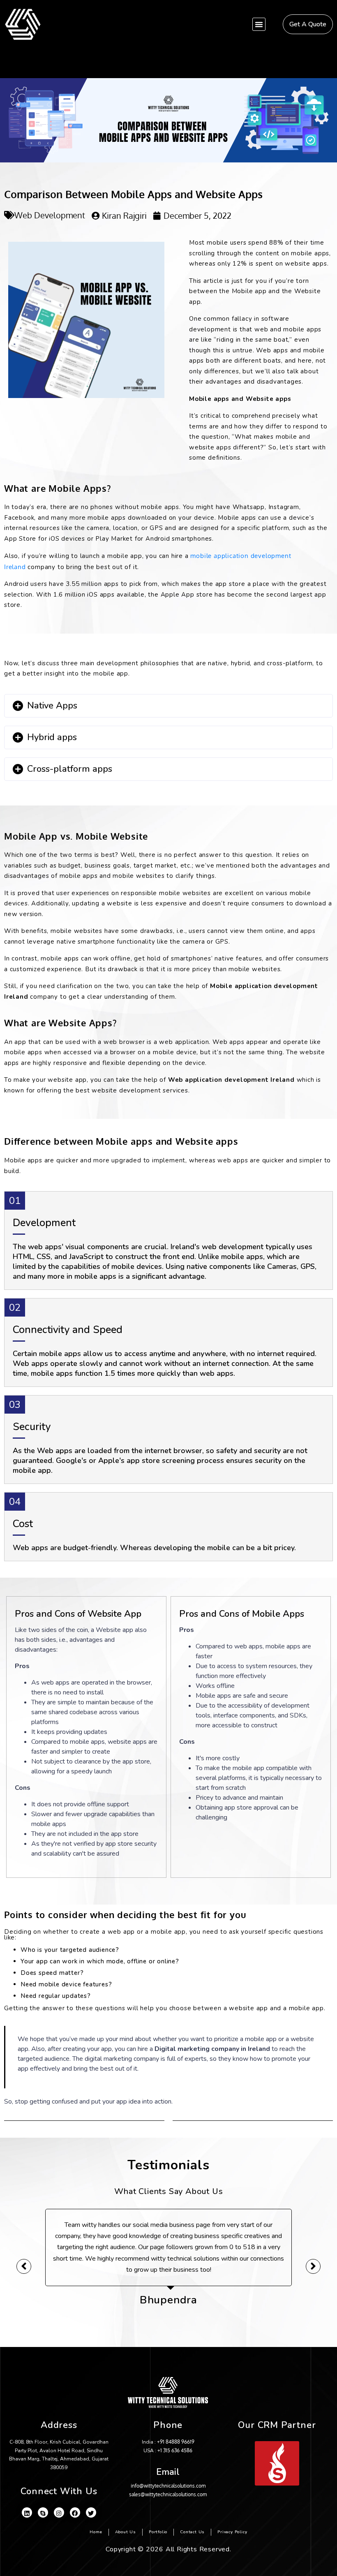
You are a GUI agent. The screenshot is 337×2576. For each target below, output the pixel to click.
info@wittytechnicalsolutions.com (168, 2486)
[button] (259, 24)
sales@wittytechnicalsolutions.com (168, 2494)
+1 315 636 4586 (175, 2450)
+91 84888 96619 (176, 2442)
